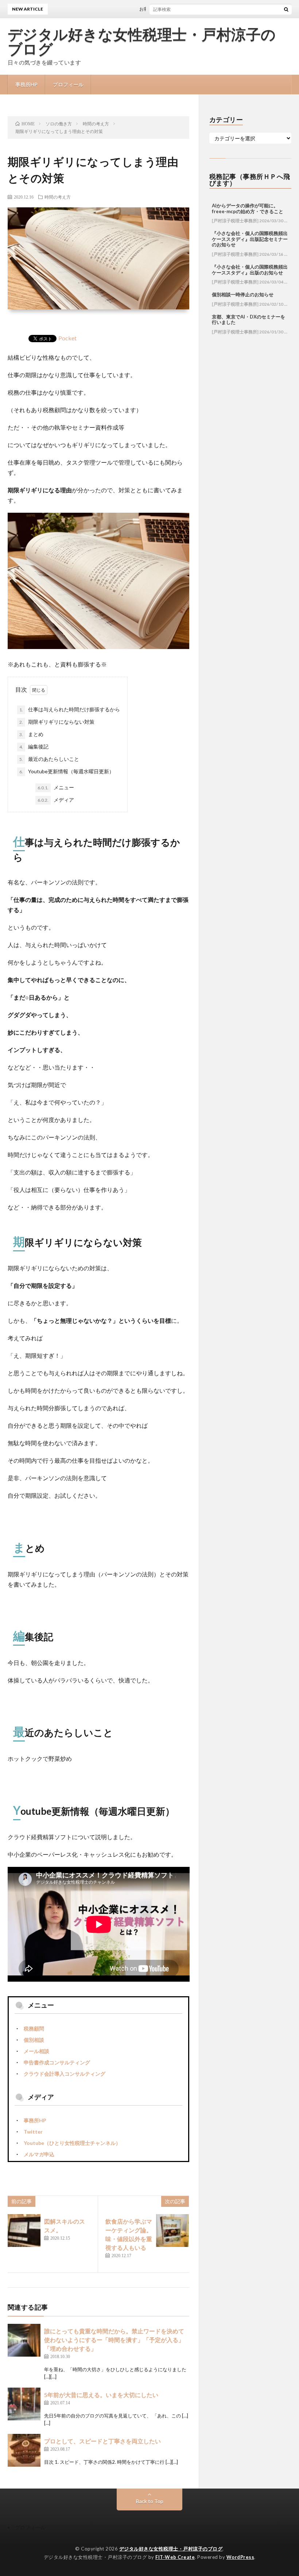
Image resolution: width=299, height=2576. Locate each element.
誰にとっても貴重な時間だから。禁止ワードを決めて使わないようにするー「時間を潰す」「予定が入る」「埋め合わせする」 (114, 2340)
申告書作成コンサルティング (57, 2062)
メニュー (56, 787)
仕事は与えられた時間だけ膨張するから (70, 709)
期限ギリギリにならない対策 (57, 722)
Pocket (67, 338)
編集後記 (34, 746)
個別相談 (34, 2040)
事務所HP (26, 84)
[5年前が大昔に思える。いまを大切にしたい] (24, 2404)
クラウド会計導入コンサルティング (65, 2074)
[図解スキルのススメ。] (24, 2231)
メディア (56, 800)
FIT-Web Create (175, 2557)
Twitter (33, 2132)
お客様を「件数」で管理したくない (158, 9)
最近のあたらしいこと (49, 759)
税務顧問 (34, 2028)
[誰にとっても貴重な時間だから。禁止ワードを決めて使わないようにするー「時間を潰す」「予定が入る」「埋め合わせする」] (24, 2340)
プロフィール (68, 84)
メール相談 (36, 2051)
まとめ (31, 734)
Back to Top (150, 2501)
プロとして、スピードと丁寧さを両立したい (102, 2441)
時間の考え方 (58, 197)
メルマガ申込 (39, 2154)
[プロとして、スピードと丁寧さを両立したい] (24, 2450)
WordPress (240, 2557)
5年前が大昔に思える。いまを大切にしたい (101, 2395)
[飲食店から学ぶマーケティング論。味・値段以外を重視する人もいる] (172, 2231)
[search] (286, 9)
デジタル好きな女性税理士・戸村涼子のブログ (142, 42)
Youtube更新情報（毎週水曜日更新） (67, 771)
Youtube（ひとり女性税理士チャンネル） (72, 2143)
